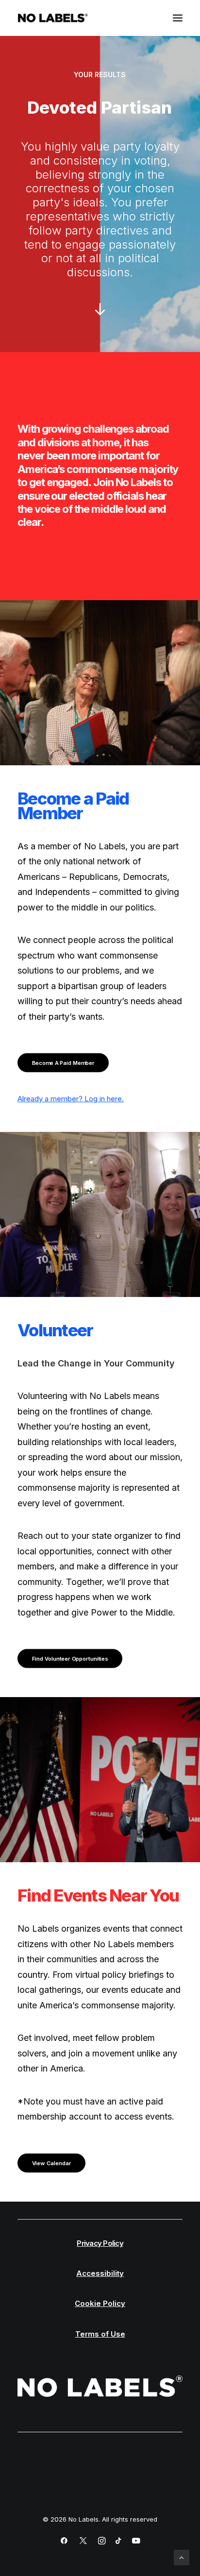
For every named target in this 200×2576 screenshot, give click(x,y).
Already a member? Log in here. (71, 1099)
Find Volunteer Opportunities (70, 1659)
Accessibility (100, 2273)
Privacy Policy (100, 2243)
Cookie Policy (100, 2303)
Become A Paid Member (63, 1063)
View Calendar (52, 2163)
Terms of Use (100, 2334)
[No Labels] (53, 18)
